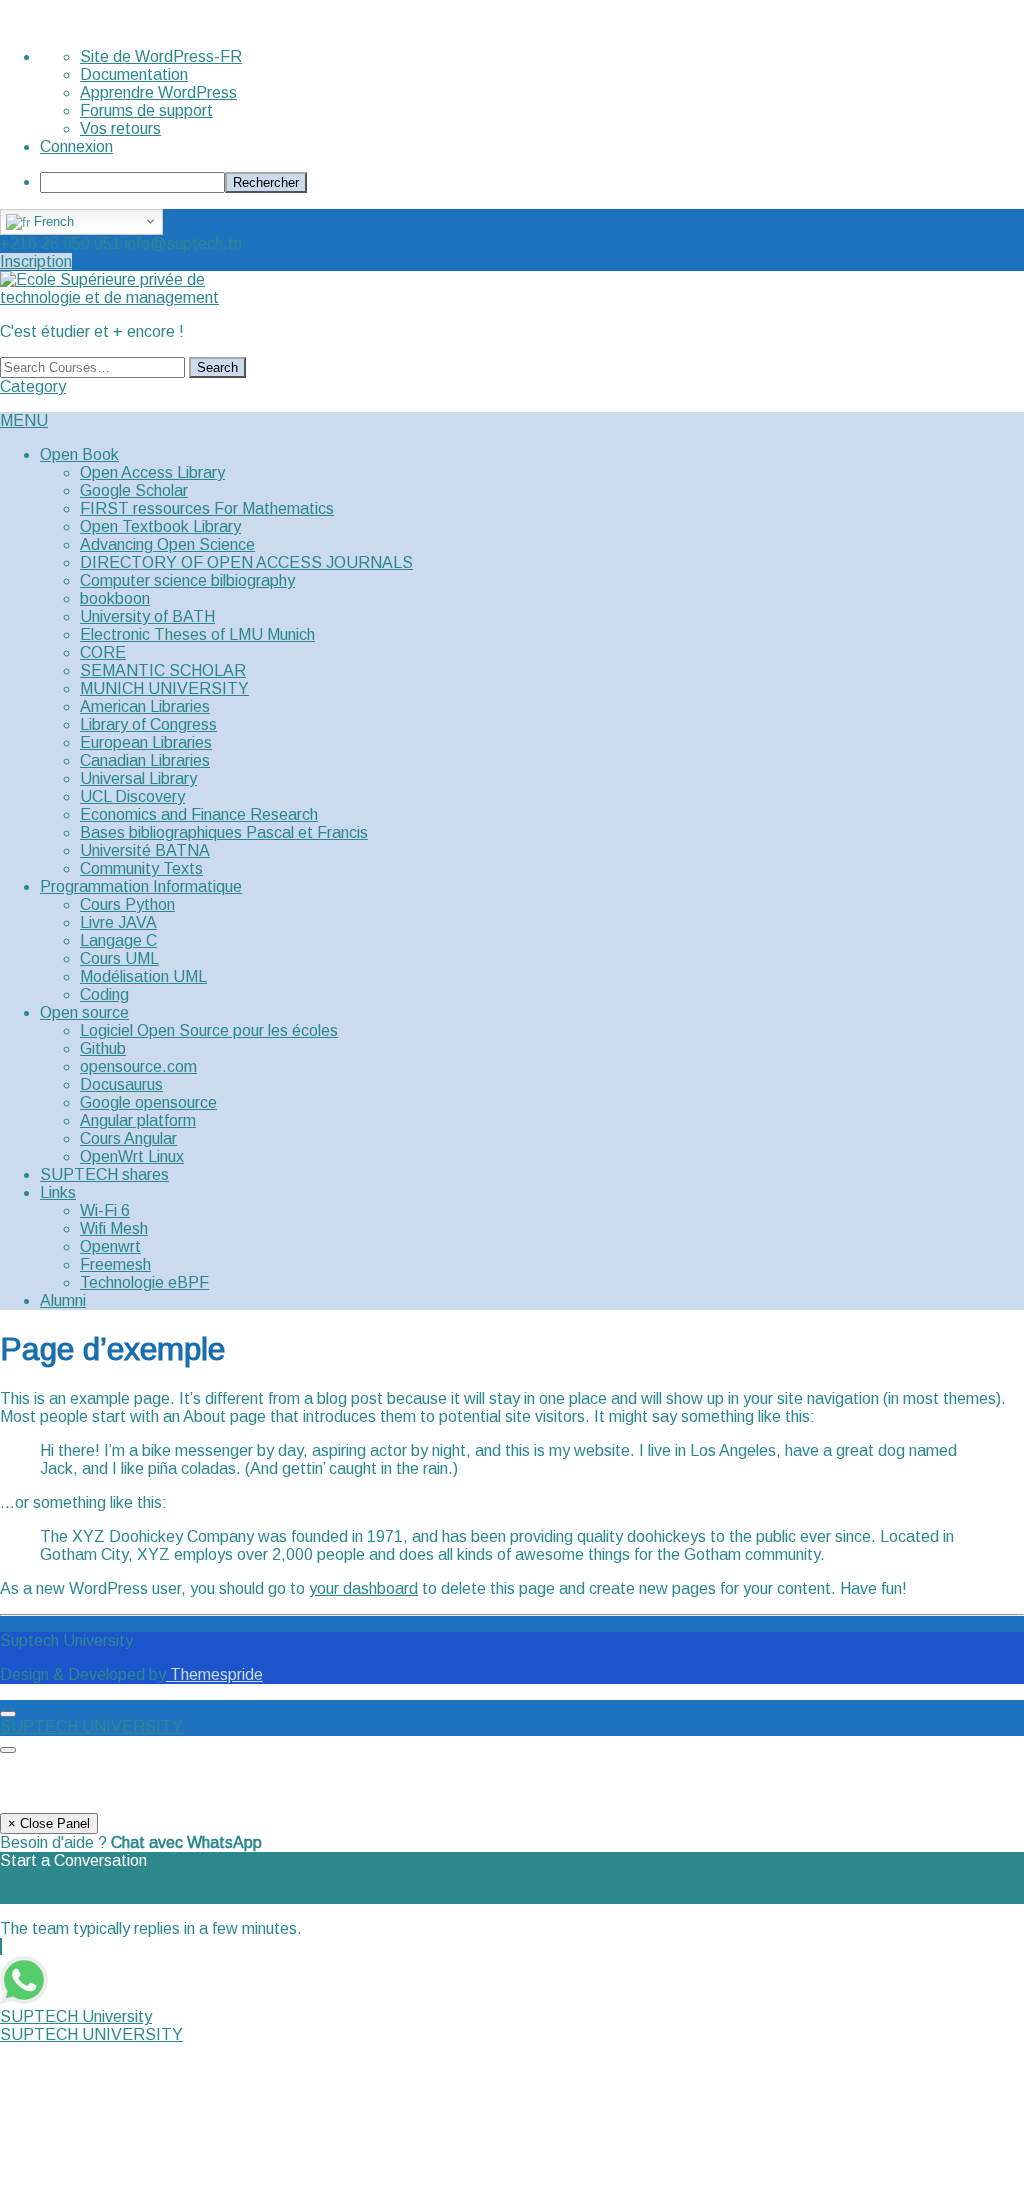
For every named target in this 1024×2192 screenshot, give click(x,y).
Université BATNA (145, 850)
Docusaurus (121, 1084)
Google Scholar (134, 490)
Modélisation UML (143, 976)
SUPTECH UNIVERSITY (91, 1726)
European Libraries (146, 742)
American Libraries (145, 706)
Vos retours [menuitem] (120, 128)
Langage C (118, 940)
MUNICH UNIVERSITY (164, 688)
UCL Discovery (132, 796)
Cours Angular (128, 1138)
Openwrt (110, 1246)
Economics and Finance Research (199, 814)
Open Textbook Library (160, 526)
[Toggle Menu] (8, 1714)
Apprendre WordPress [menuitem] (158, 92)
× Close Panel (49, 1823)
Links (58, 1192)
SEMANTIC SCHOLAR (163, 670)
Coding (104, 994)
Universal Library (138, 778)
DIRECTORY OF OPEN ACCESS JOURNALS (246, 562)
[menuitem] (532, 182)
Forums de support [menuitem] (146, 110)
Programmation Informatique (141, 886)
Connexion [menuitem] (76, 146)
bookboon (115, 598)
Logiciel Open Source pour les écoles (209, 1030)
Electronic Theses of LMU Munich (197, 634)
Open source (84, 1012)
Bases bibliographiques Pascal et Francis (224, 832)
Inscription (36, 261)
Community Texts (141, 868)
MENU (24, 420)
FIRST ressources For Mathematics (207, 508)
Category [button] (33, 386)
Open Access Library (152, 472)
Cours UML (119, 958)
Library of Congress (148, 724)
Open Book (79, 454)
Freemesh (115, 1264)
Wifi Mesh (114, 1228)
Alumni (63, 1300)
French (52, 221)
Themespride (214, 1674)
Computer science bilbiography (187, 580)
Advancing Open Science (167, 544)
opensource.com (138, 1066)
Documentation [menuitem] (134, 74)
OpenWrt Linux (132, 1156)
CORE (103, 652)
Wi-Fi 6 (105, 1210)
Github (103, 1048)
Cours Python (127, 904)
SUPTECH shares (104, 1174)
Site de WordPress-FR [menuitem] (161, 56)
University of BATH (147, 616)
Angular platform (138, 1120)
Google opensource (148, 1102)
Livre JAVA (118, 922)
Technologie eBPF (144, 1282)
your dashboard (363, 1588)
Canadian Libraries (145, 760)
